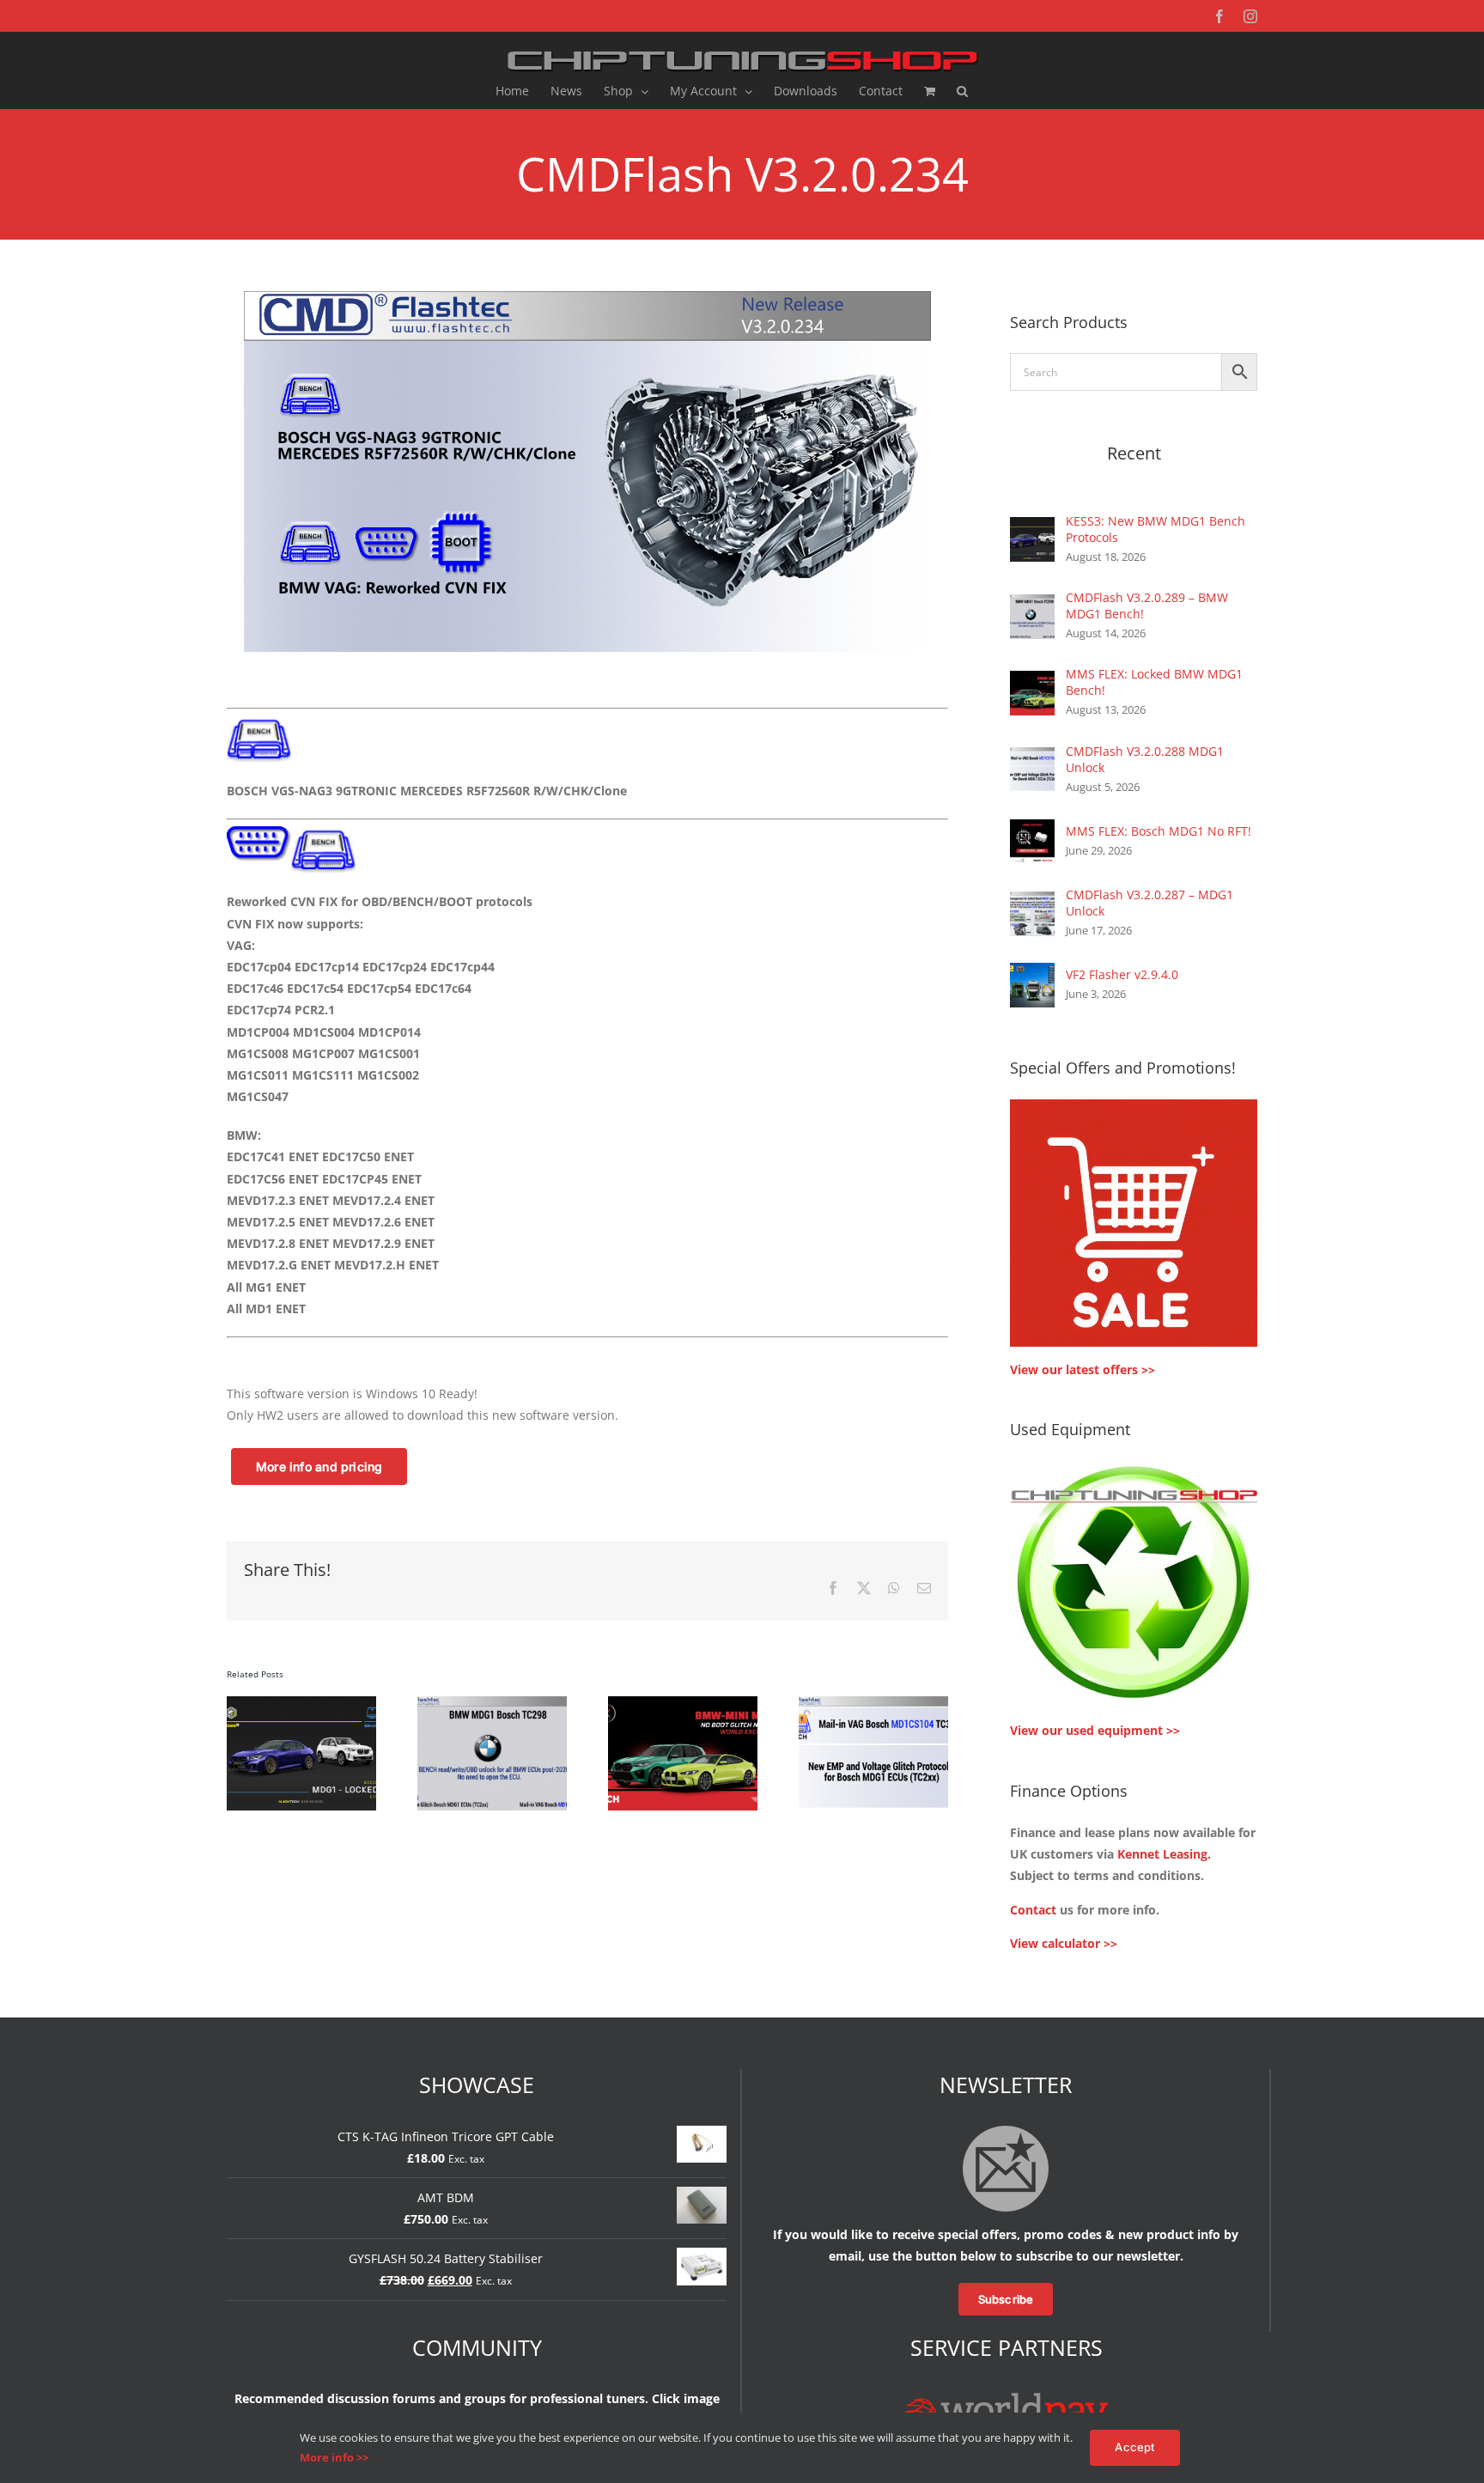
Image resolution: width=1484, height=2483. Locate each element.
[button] (962, 91)
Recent (1134, 453)
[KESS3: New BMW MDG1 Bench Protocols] (1032, 528)
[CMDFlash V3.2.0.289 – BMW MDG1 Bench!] (1032, 605)
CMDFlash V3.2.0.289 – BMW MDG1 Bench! (1147, 606)
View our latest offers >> (1083, 1369)
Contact (1033, 1910)
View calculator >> (1064, 1943)
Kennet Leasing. (1164, 1854)
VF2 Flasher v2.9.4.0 (1122, 974)
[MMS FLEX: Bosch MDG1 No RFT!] (1032, 830)
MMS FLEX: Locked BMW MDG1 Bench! (1154, 682)
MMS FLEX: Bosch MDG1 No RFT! (1159, 831)
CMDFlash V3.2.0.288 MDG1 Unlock (1145, 759)
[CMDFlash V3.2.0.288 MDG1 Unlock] (1032, 758)
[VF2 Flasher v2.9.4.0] (1032, 974)
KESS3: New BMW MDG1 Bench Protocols (1156, 529)
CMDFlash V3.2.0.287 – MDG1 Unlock (1149, 903)
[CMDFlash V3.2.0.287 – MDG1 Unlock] (1032, 902)
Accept (1134, 2447)
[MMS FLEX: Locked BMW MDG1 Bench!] (1032, 682)
